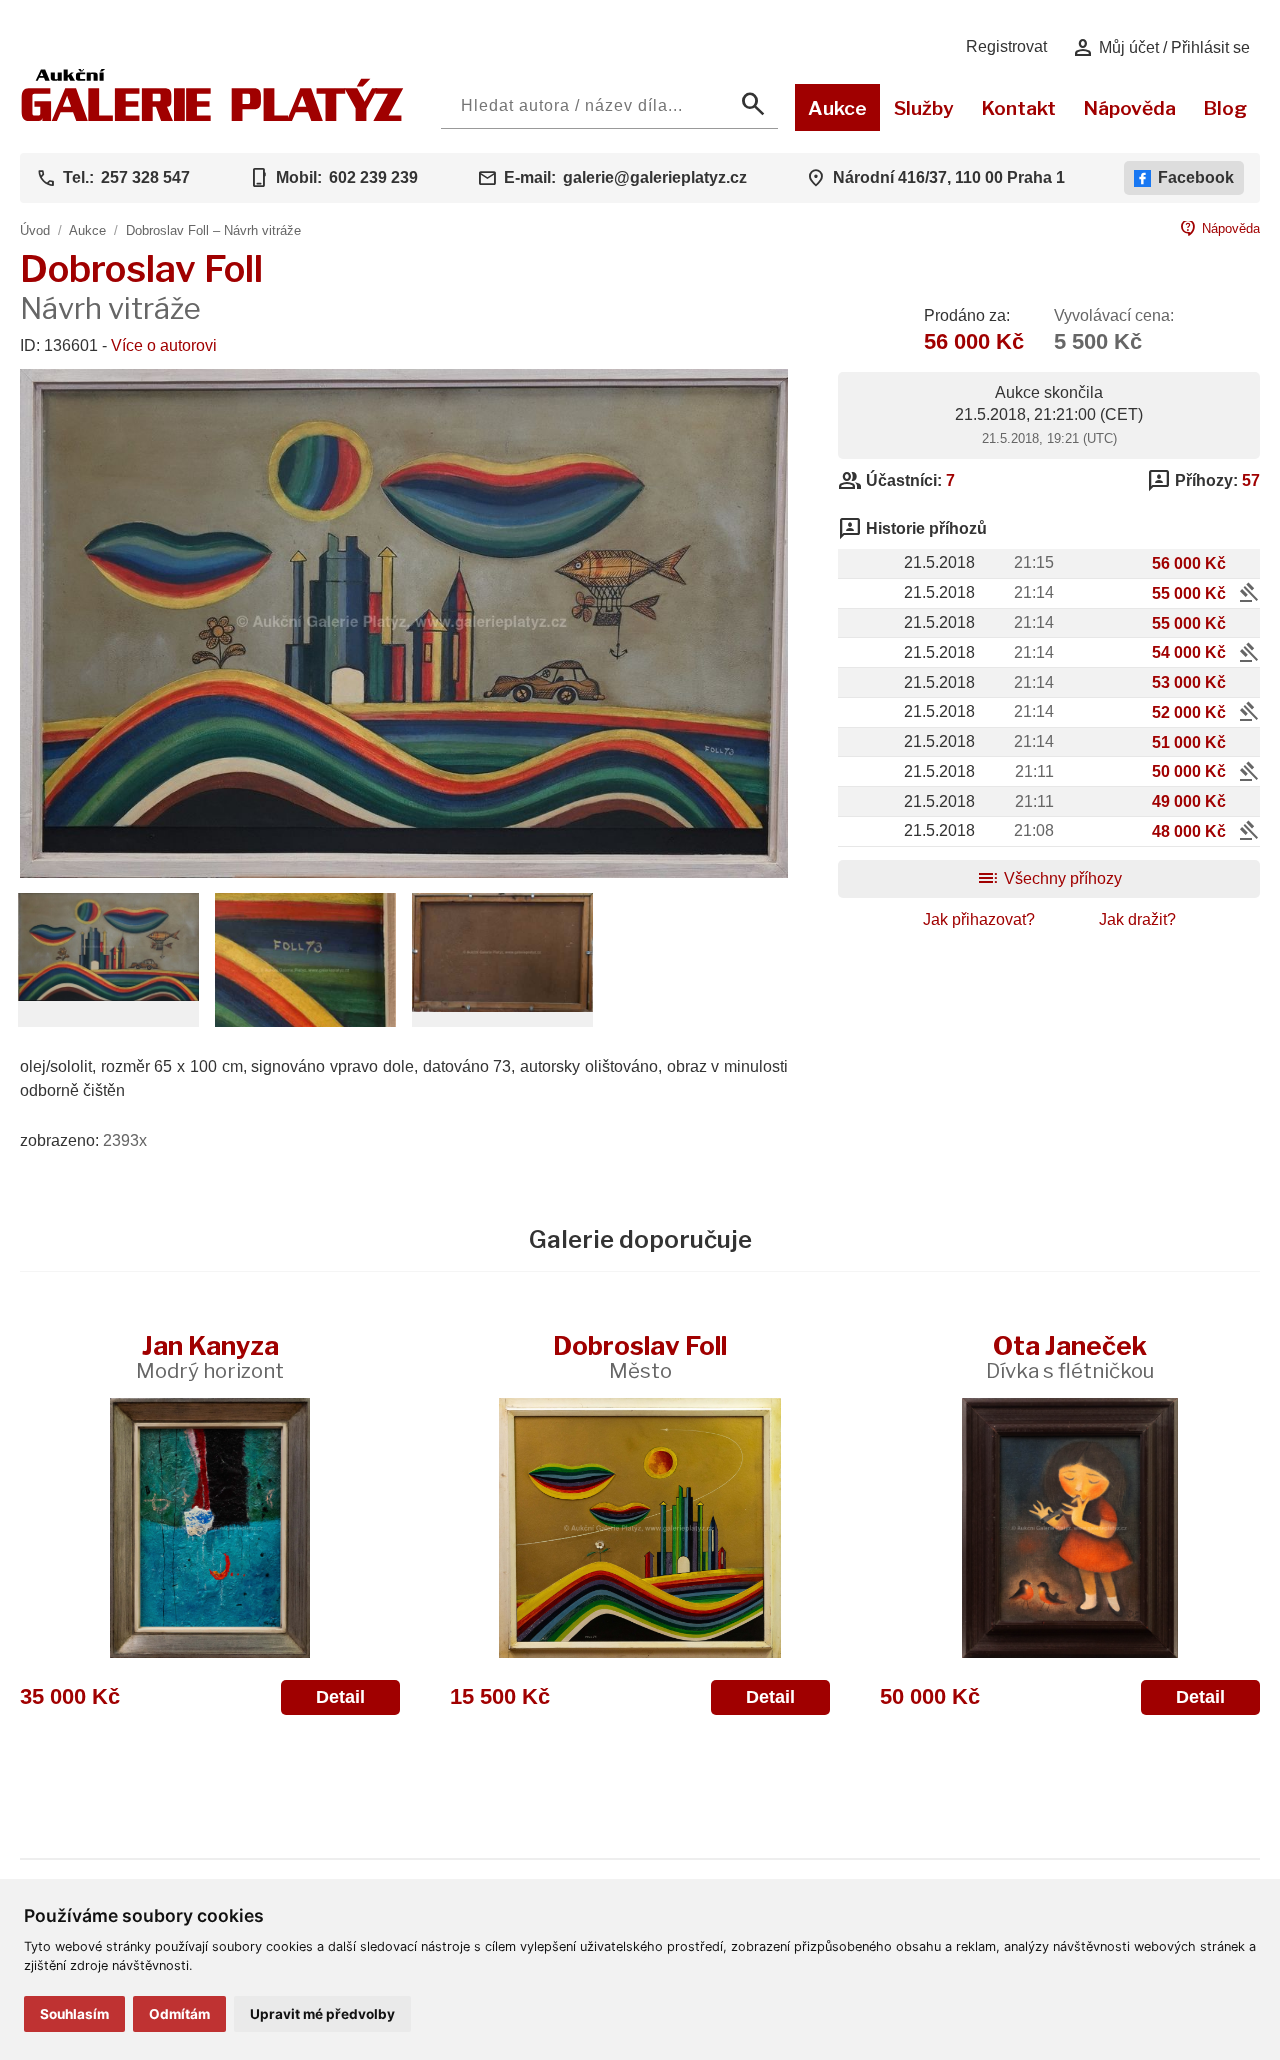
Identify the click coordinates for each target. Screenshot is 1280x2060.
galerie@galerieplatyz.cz (655, 177)
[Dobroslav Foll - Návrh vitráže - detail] (108, 995)
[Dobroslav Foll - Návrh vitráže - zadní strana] (502, 1006)
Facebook (1196, 177)
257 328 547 (145, 177)
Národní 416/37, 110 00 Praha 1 (949, 177)
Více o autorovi (164, 345)
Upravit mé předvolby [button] (322, 2014)
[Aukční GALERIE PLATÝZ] (212, 116)
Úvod (35, 230)
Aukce (837, 108)
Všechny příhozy (1049, 878)
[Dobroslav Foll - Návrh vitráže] (404, 872)
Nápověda (1129, 108)
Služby (924, 108)
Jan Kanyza (210, 1356)
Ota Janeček (1070, 1356)
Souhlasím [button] (74, 2014)
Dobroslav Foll (640, 1356)
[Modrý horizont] (210, 1528)
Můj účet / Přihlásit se (1160, 48)
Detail (340, 1697)
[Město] (640, 1528)
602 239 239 (373, 177)
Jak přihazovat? (979, 919)
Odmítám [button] (179, 2014)
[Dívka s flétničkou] (1070, 1528)
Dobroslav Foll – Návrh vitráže (213, 230)
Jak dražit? (1137, 919)
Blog (1225, 108)
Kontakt (1018, 108)
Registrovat (1006, 46)
